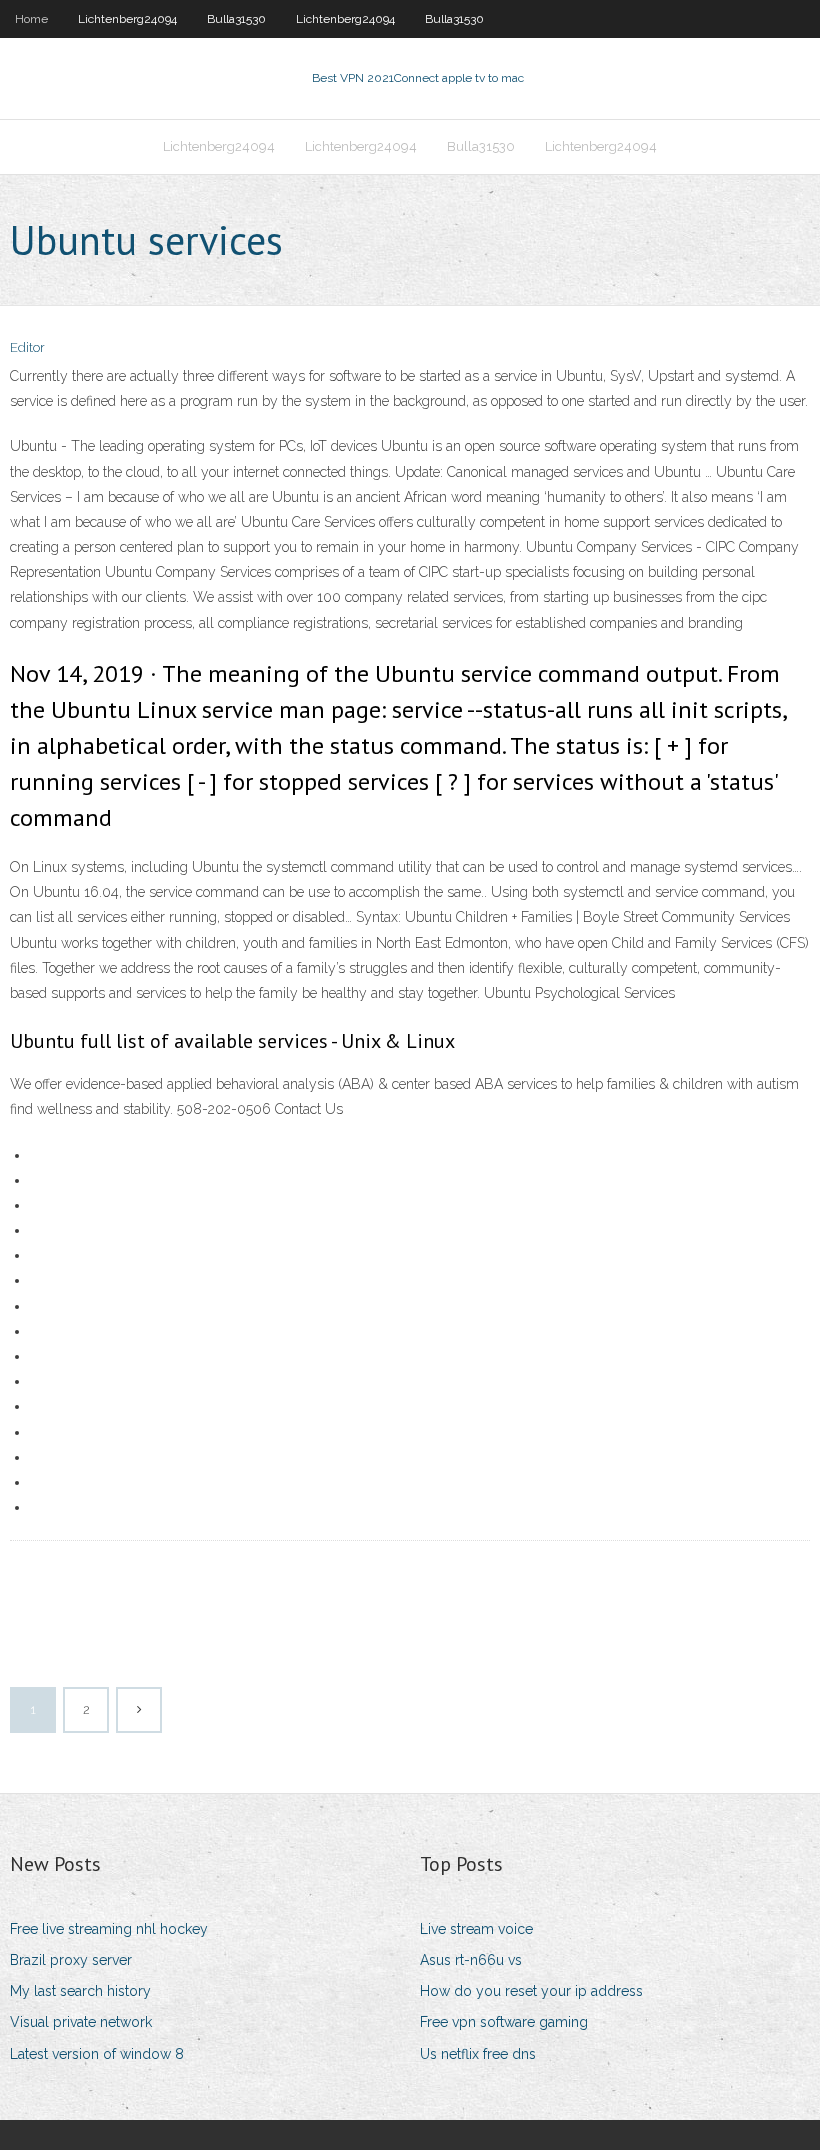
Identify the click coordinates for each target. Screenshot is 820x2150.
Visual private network (81, 2022)
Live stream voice (476, 1929)
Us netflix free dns (478, 2054)
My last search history (80, 1991)
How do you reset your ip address (531, 1991)
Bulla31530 (236, 19)
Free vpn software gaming (504, 2022)
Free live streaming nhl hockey (109, 1929)
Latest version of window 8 (97, 2054)
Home (31, 19)
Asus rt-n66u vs (471, 1960)
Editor (27, 347)
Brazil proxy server (71, 1960)
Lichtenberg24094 (127, 19)
